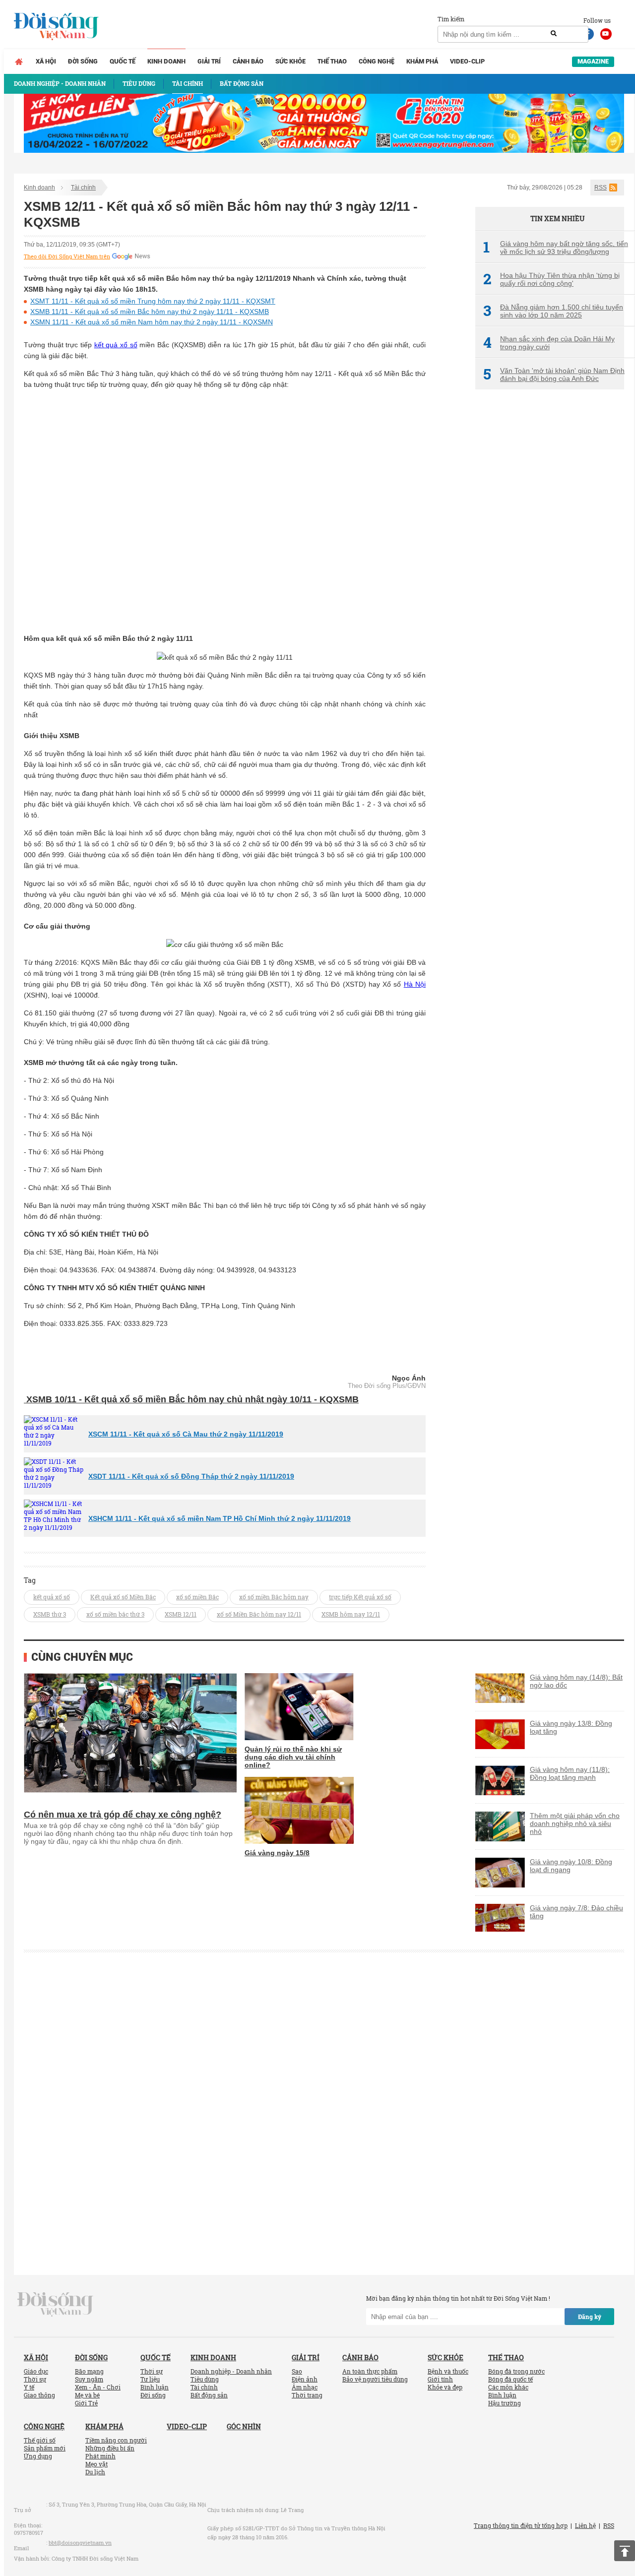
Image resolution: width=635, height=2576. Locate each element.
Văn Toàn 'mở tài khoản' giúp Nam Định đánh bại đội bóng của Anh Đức (554, 375)
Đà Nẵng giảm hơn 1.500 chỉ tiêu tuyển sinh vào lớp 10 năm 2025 (553, 311)
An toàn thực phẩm (370, 2371)
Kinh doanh (166, 61)
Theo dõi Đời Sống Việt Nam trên (67, 256)
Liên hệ (585, 2525)
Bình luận (155, 2387)
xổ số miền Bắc (197, 1597)
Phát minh (100, 2456)
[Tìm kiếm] (554, 34)
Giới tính (440, 2379)
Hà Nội (415, 984)
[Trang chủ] (19, 62)
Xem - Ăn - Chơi (98, 2387)
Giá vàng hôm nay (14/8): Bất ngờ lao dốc (576, 1681)
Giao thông (39, 2395)
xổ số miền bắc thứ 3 (115, 1614)
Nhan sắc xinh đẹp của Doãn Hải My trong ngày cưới (549, 343)
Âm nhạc (305, 2387)
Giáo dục (36, 2371)
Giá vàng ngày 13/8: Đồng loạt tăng (571, 1727)
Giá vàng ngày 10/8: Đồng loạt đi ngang (571, 1866)
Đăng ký (590, 2317)
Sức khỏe (290, 61)
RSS (601, 188)
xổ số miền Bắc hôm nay (274, 1597)
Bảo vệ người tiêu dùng (375, 2379)
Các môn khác (508, 2387)
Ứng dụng (38, 2456)
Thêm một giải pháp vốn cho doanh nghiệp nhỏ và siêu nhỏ (575, 1823)
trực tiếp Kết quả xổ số (360, 1597)
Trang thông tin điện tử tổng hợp (521, 2525)
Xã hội (46, 61)
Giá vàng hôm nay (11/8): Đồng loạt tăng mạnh (570, 1773)
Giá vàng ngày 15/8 (277, 1853)
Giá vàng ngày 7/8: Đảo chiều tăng (576, 1912)
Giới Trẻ (86, 2403)
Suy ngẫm (89, 2379)
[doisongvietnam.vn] (55, 2304)
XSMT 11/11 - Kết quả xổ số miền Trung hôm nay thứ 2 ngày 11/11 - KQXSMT (153, 301)
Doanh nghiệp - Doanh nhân (231, 2371)
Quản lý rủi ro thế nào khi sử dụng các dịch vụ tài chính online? (293, 1757)
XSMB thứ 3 (50, 1614)
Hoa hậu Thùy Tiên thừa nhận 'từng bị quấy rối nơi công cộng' (551, 279)
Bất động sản (209, 2395)
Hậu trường (505, 2403)
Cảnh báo (248, 61)
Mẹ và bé (87, 2395)
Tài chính (83, 188)
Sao (297, 2371)
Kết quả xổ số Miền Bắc (123, 1597)
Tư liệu (150, 2379)
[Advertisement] (550, 563)
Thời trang (307, 2395)
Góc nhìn (244, 2426)
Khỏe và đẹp (445, 2387)
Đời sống (83, 61)
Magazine (593, 61)
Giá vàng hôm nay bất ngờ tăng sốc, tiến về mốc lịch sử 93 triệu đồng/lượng (556, 248)
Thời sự (35, 2379)
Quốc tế (123, 61)
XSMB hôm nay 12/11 (351, 1614)
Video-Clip (467, 61)
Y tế (29, 2387)
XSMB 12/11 (181, 1614)
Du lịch (95, 2472)
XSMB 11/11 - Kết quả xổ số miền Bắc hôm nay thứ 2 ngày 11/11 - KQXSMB (150, 312)
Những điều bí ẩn (110, 2448)
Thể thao (332, 61)
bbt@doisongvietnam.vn (80, 2543)
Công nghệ (377, 61)
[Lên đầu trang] (625, 2551)
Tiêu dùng (205, 2379)
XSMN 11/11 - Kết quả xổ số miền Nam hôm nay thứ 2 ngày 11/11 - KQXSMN (152, 322)
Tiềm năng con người (116, 2440)
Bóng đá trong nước (516, 2371)
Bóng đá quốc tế (510, 2379)
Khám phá (422, 61)
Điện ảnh (305, 2379)
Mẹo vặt (96, 2464)
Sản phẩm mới (45, 2448)
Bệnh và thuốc (448, 2371)
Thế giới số (40, 2440)
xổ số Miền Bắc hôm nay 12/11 (259, 1614)
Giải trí (209, 61)
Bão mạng (89, 2371)
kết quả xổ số (116, 345)
